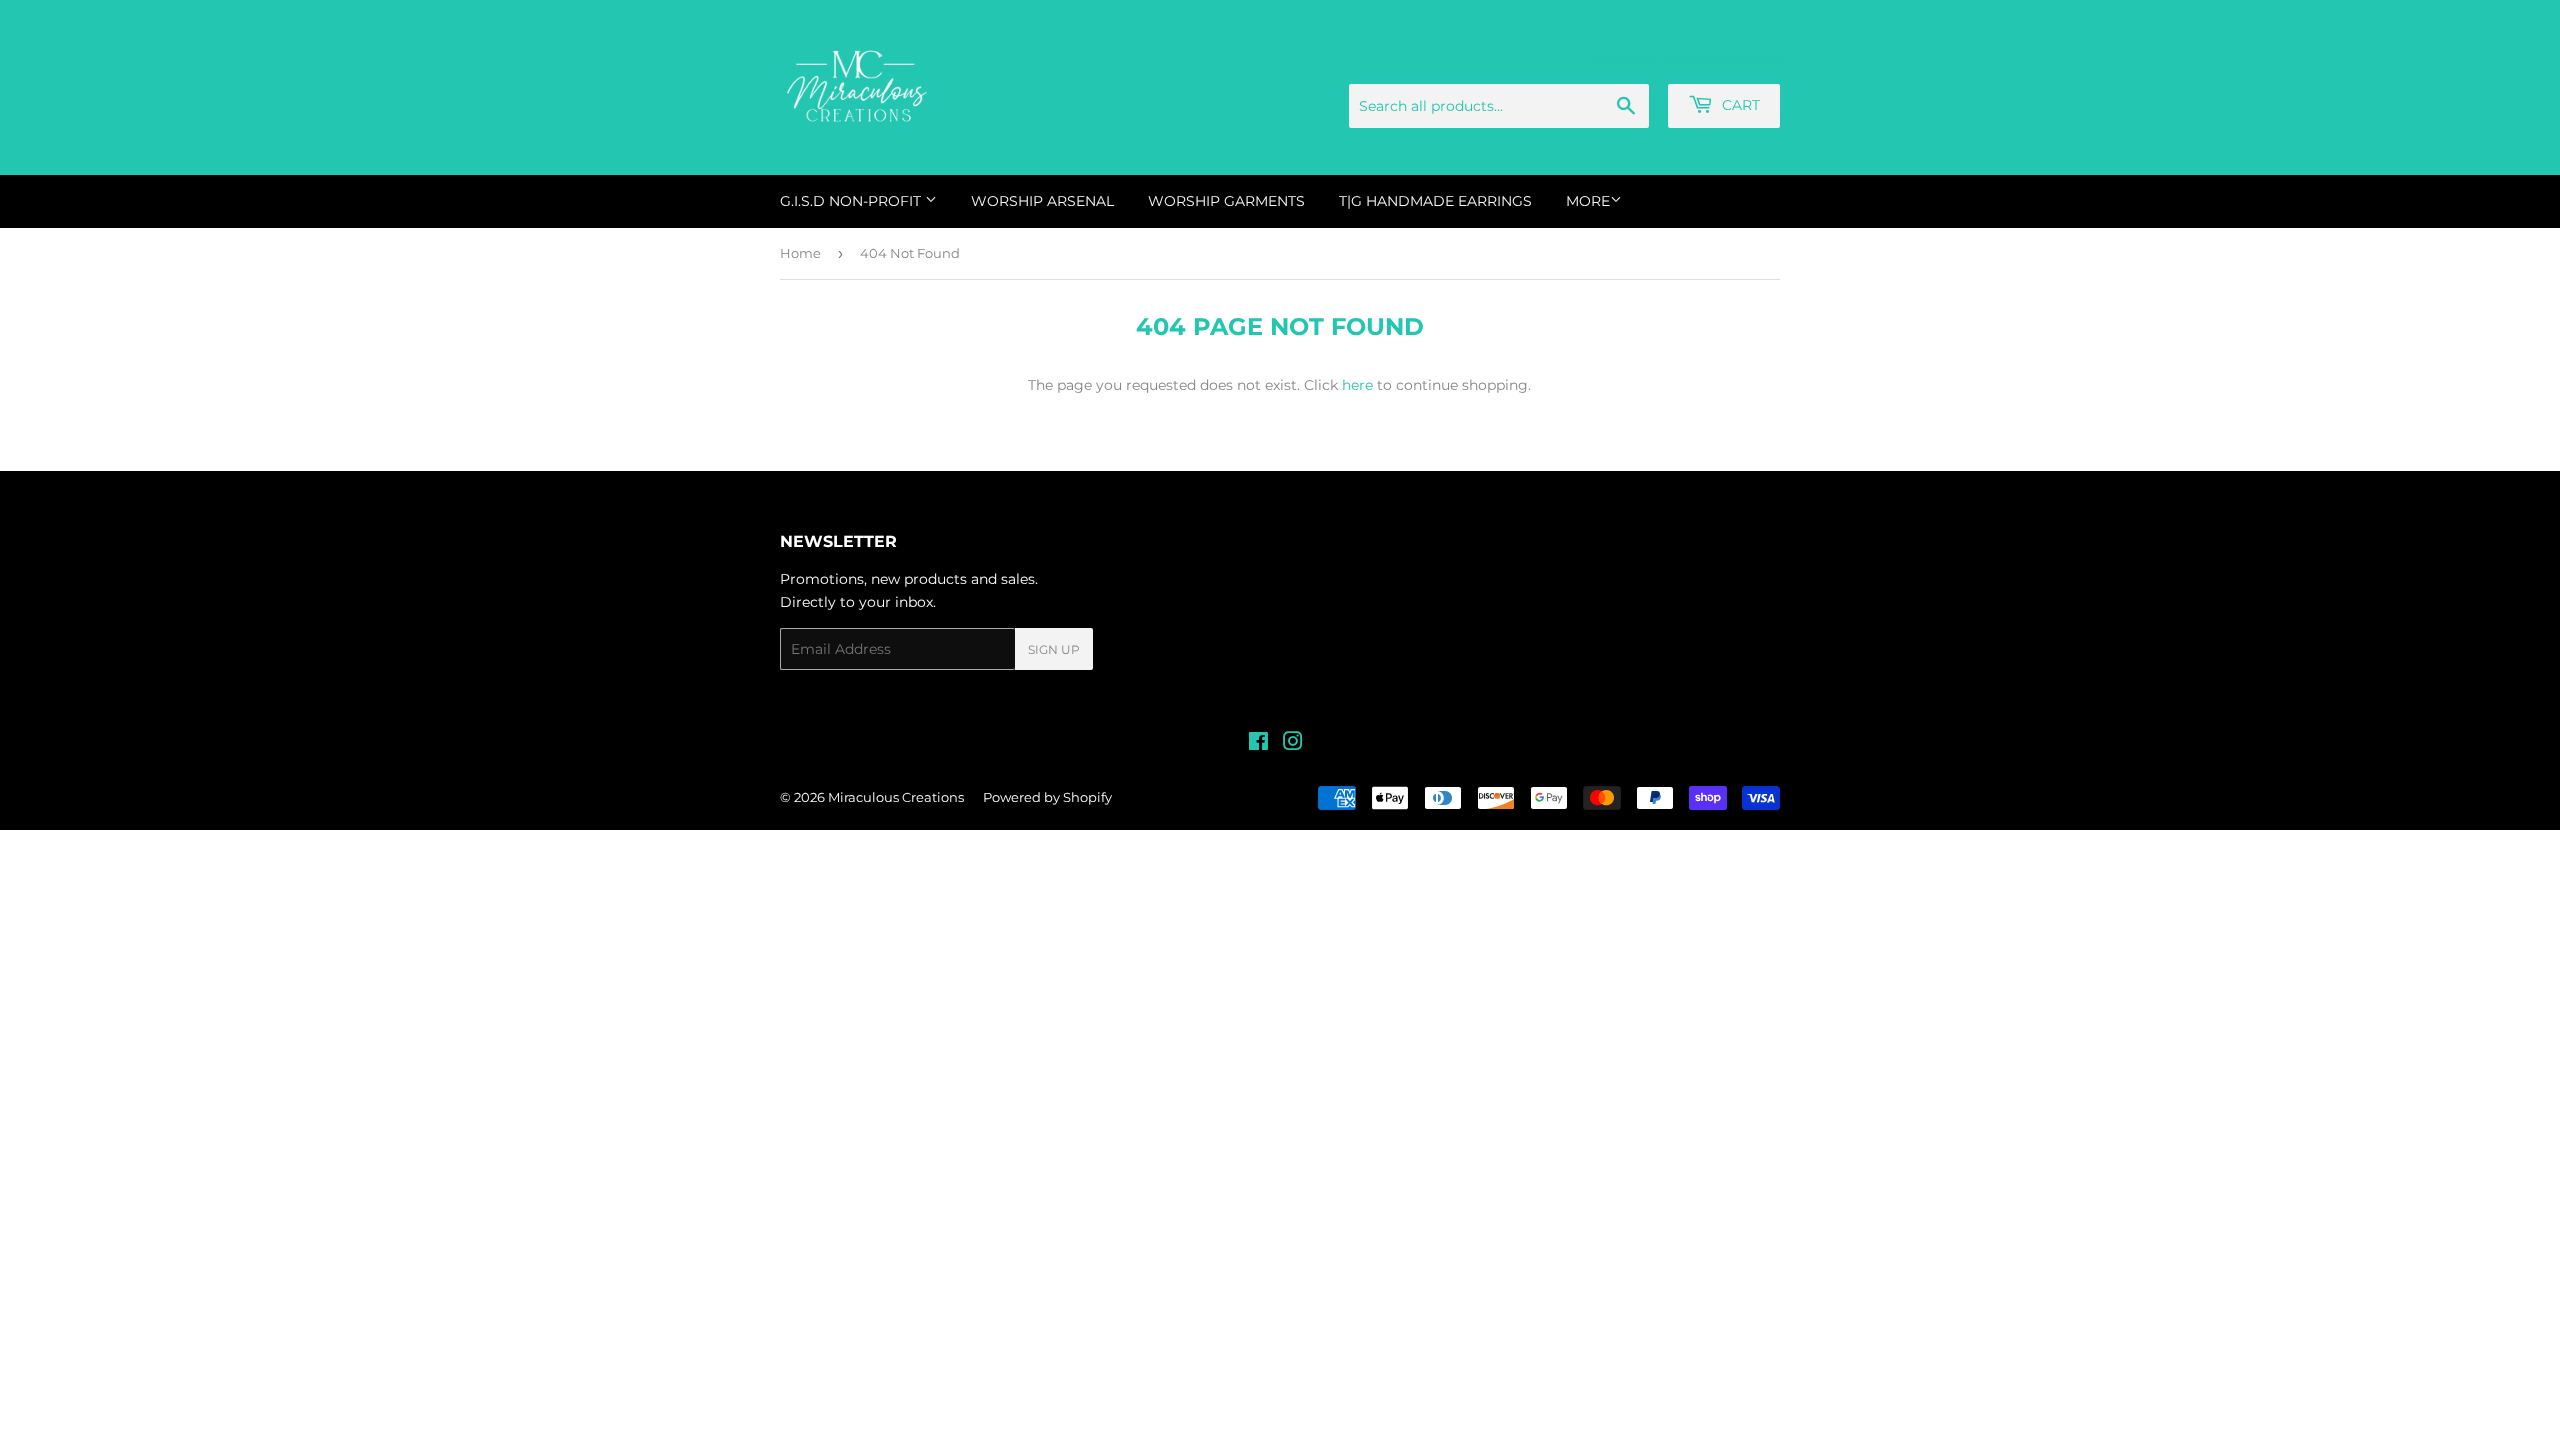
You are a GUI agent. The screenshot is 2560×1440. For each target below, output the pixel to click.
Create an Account (1722, 59)
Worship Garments (1226, 201)
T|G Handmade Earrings (1435, 201)
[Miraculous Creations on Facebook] (1258, 744)
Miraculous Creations (896, 797)
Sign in (1614, 59)
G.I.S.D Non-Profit (852, 201)
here (1357, 385)
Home (800, 253)
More (1588, 201)
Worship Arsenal (1042, 201)
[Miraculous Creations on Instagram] (1293, 744)
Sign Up (1054, 649)
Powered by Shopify (1047, 797)
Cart (1739, 105)
